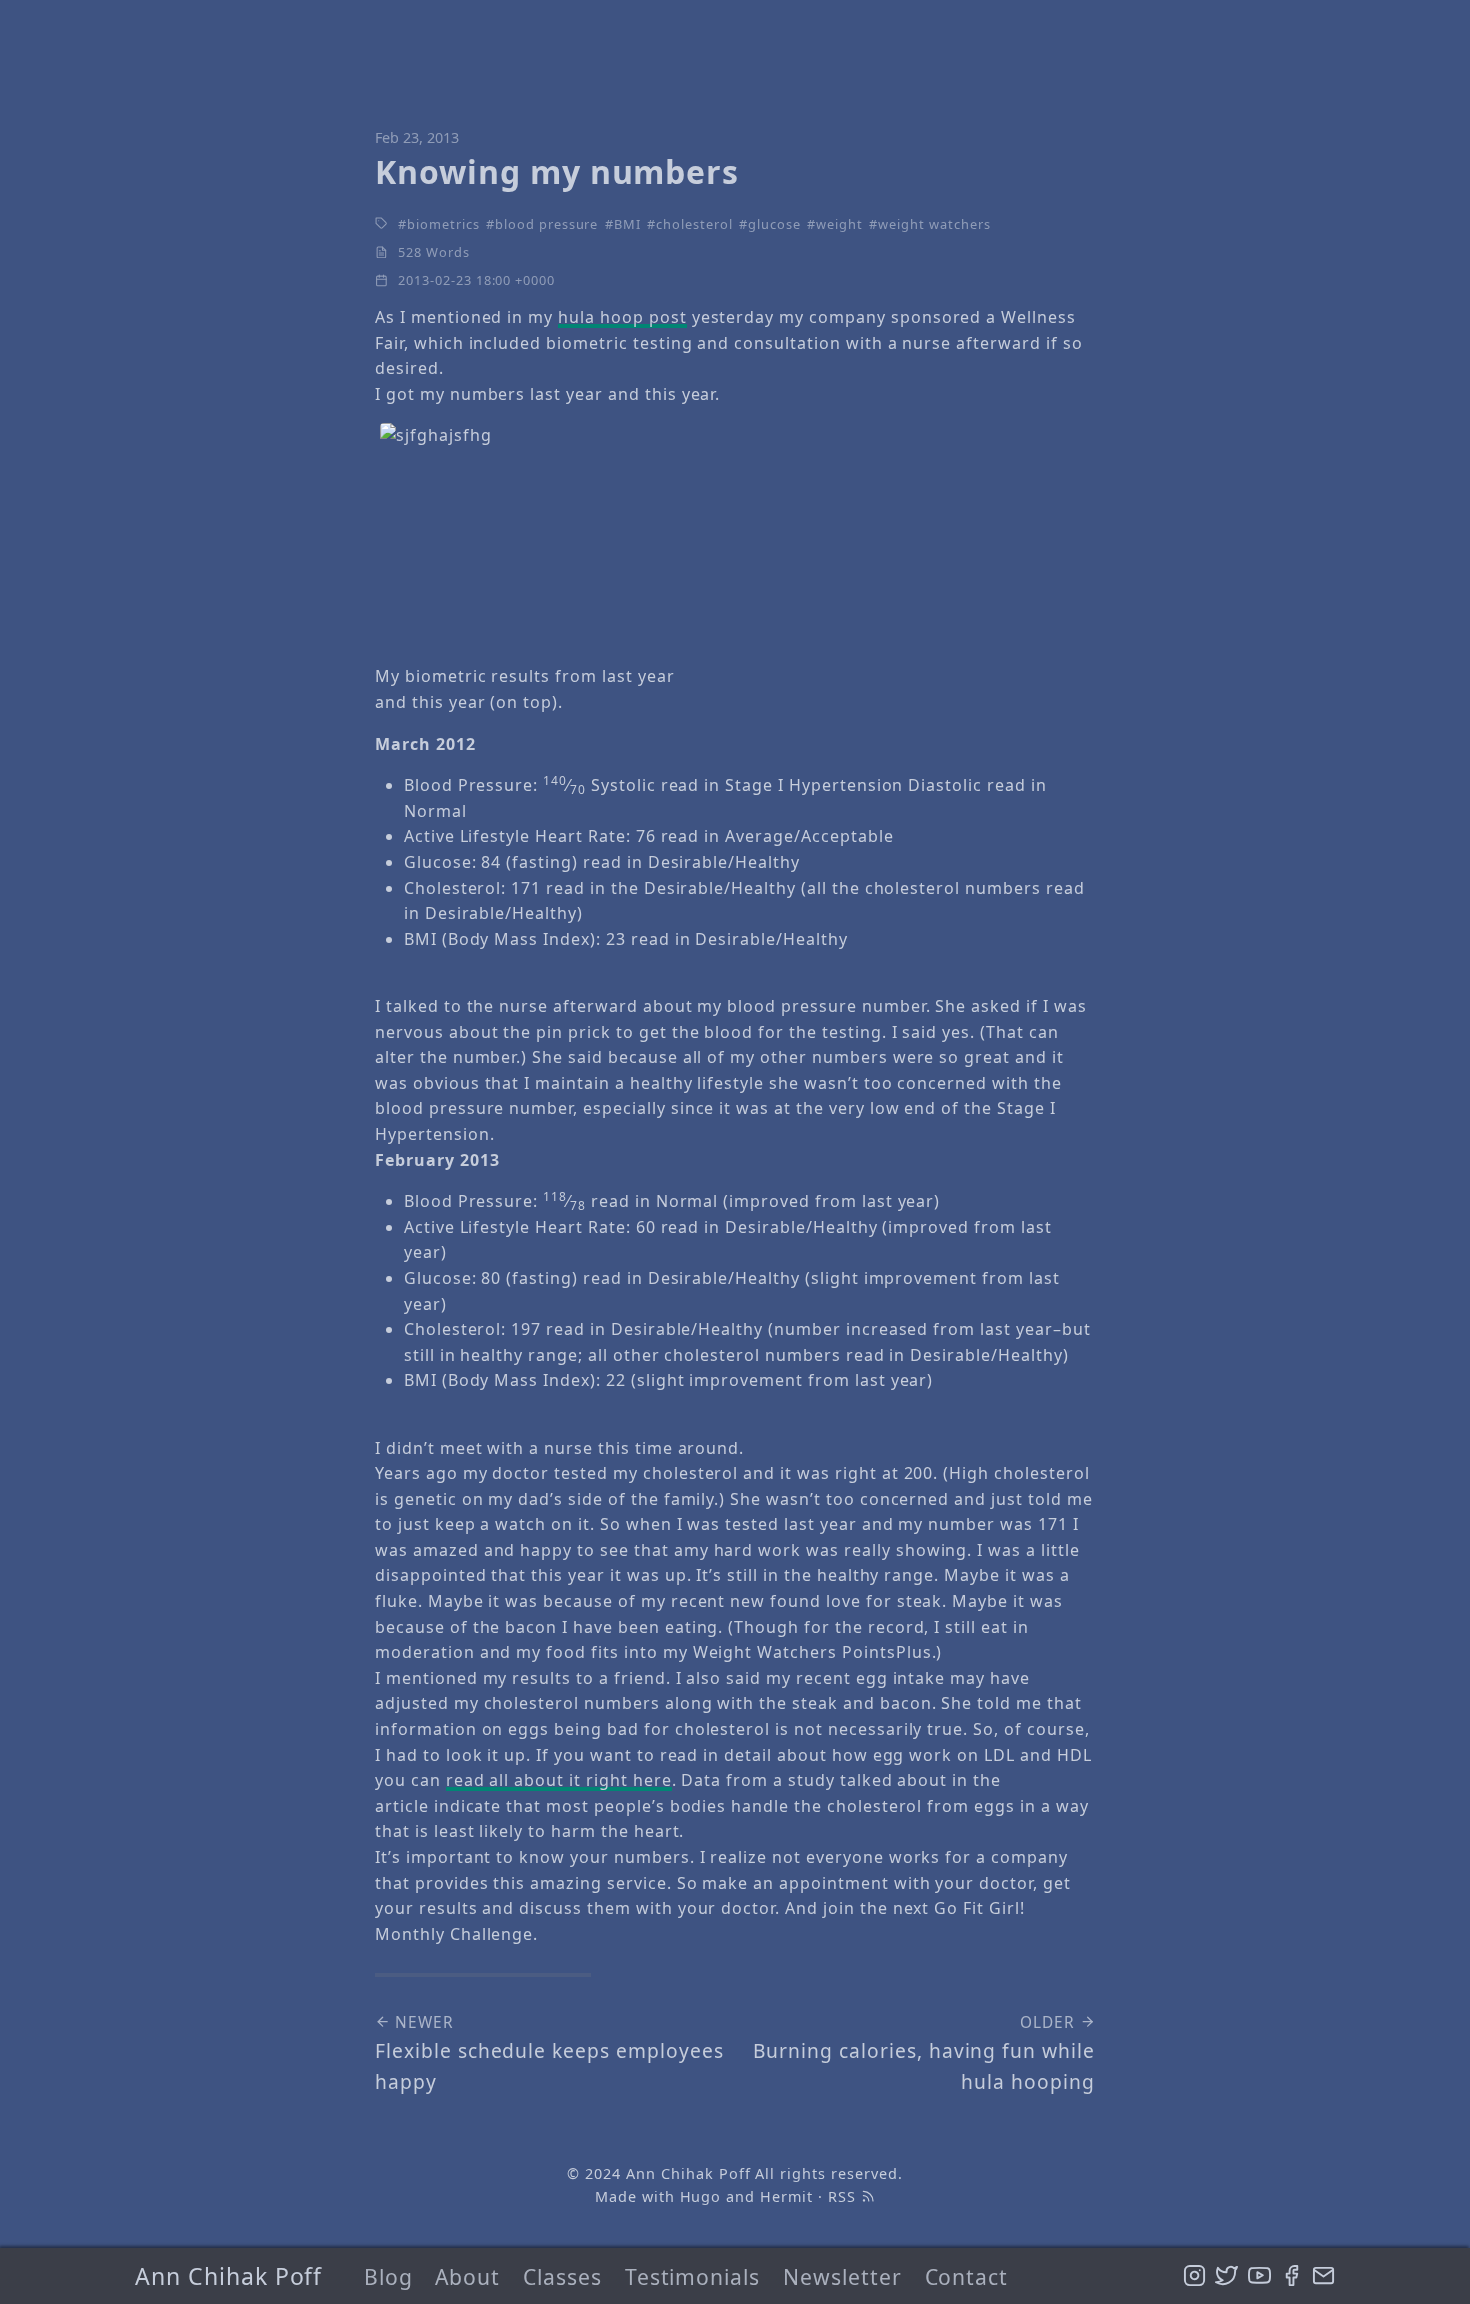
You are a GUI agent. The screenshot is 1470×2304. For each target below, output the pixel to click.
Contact (967, 2276)
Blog (388, 2276)
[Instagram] (1194, 2276)
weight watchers (934, 224)
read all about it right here (559, 1780)
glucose (774, 224)
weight (839, 224)
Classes (562, 2276)
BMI (627, 224)
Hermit (786, 2196)
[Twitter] (1226, 2276)
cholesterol (694, 224)
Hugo (701, 2196)
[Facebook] (1291, 2276)
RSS (844, 2196)
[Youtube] (1259, 2276)
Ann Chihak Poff (228, 2276)
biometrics (443, 224)
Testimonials (693, 2276)
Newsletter (842, 2276)
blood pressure (546, 224)
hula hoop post (622, 317)
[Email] (1323, 2276)
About (467, 2276)
